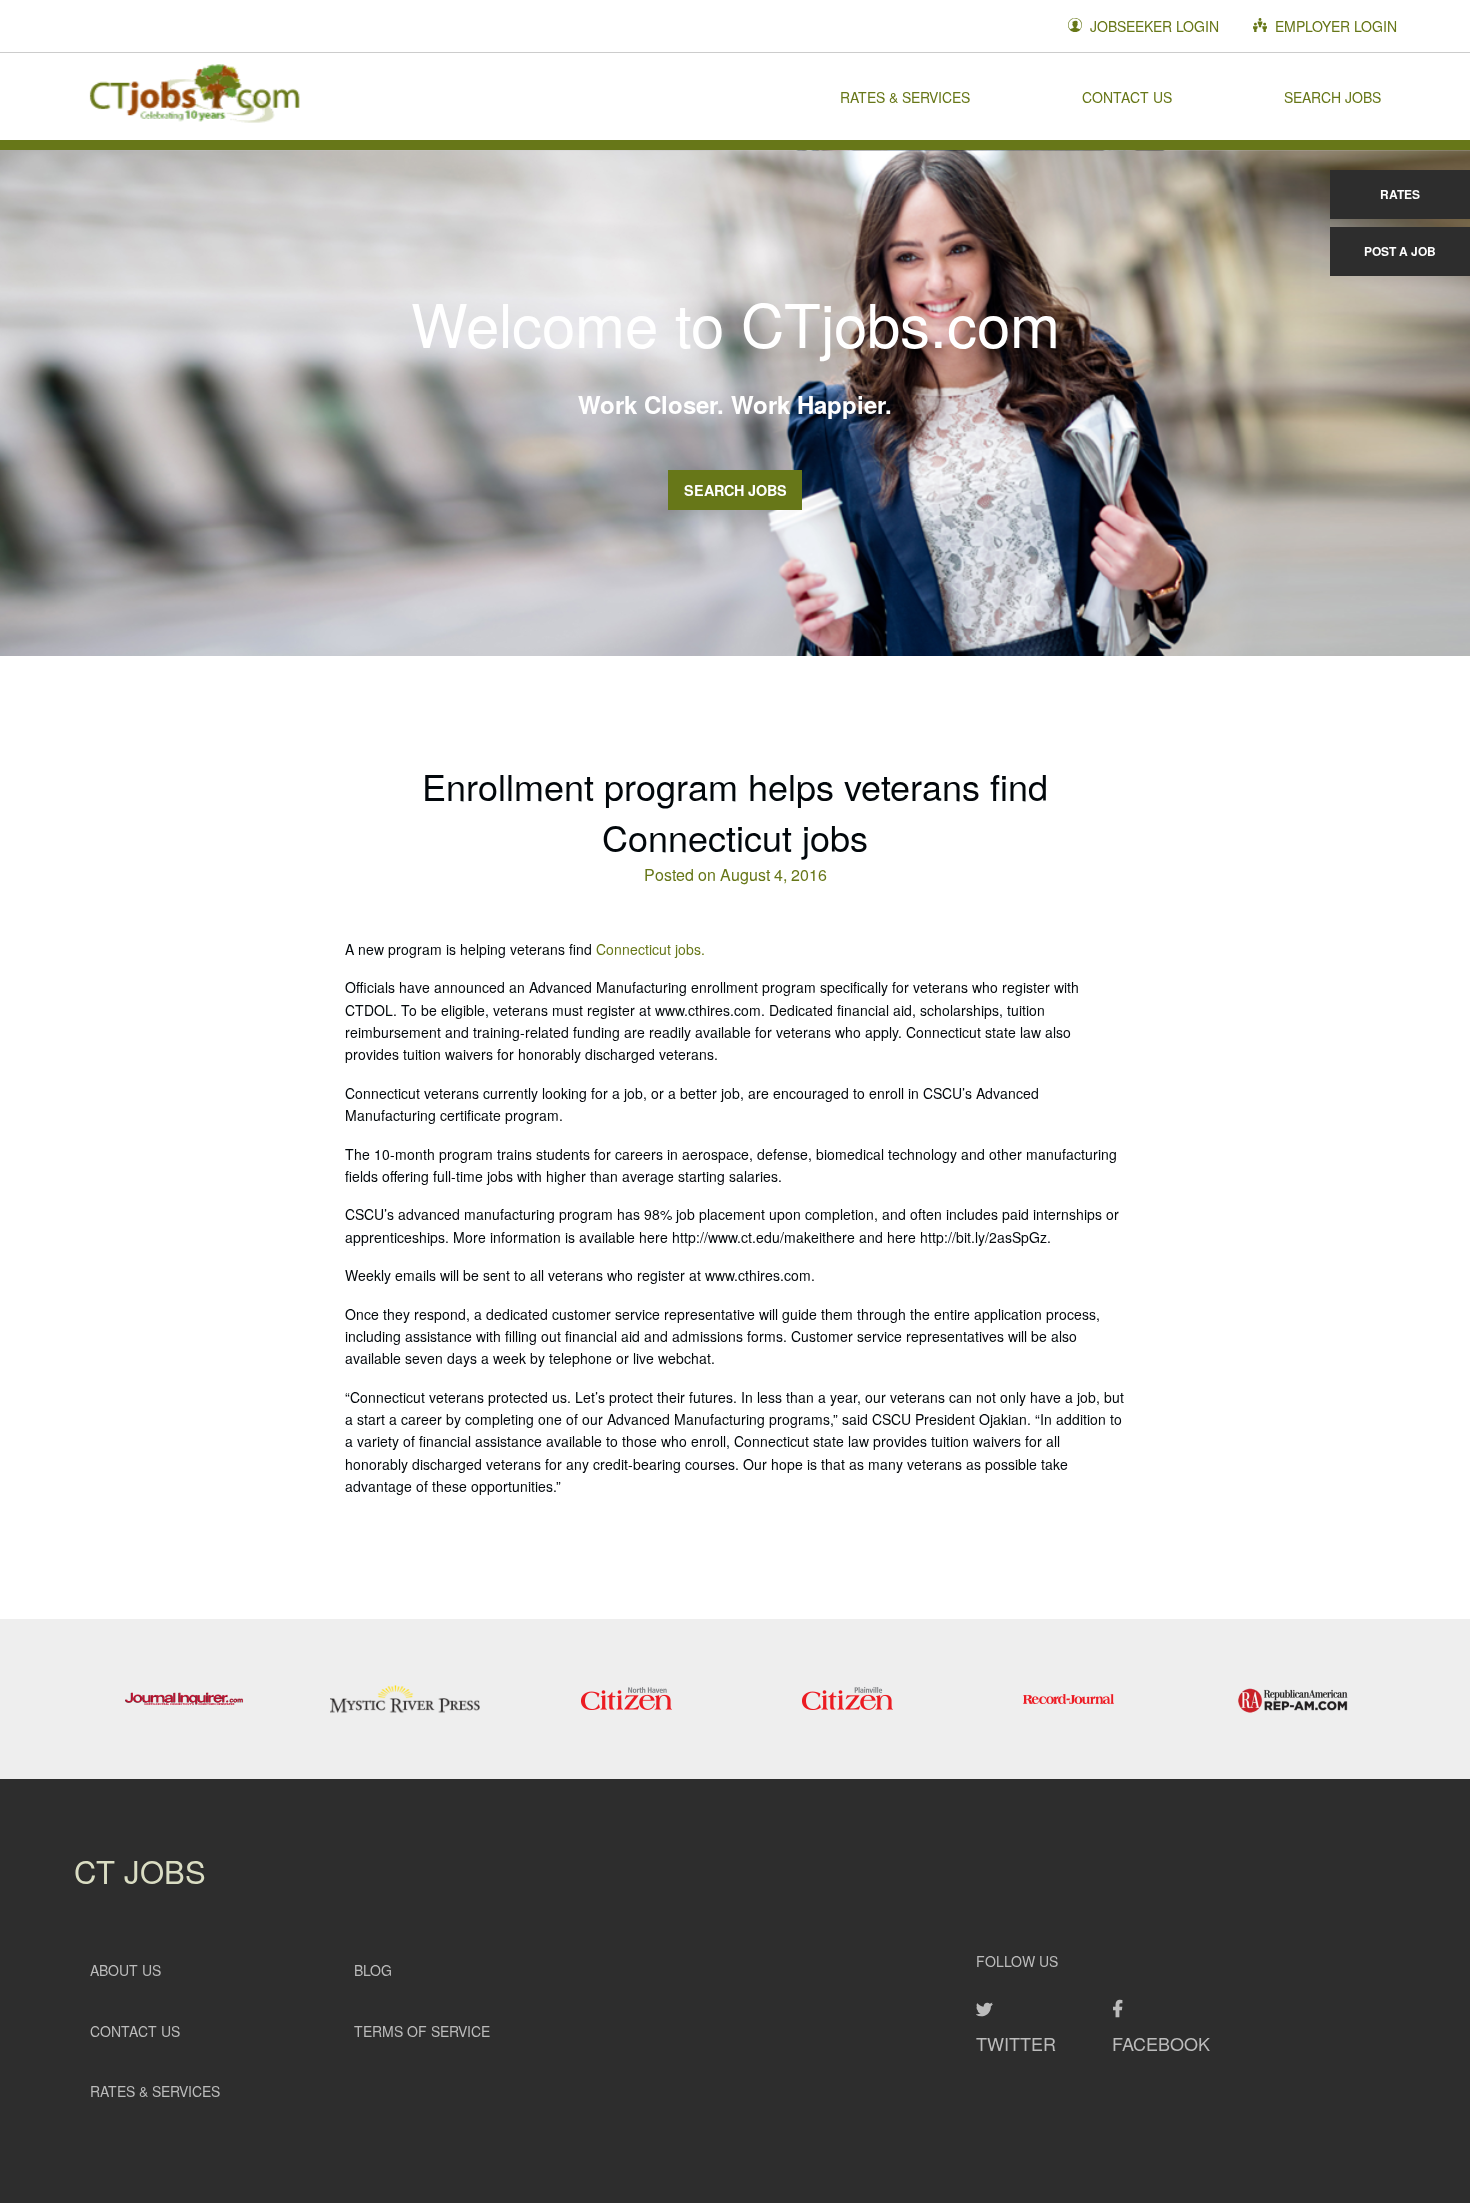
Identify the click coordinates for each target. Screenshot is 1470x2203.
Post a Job (1400, 251)
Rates (1400, 194)
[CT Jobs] (194, 96)
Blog (373, 1970)
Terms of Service (422, 2031)
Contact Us (1127, 96)
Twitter (1016, 2043)
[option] (184, 1699)
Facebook (1161, 2043)
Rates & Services (905, 96)
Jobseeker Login (1152, 26)
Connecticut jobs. (650, 949)
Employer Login (1334, 26)
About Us (125, 1970)
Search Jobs (1332, 96)
